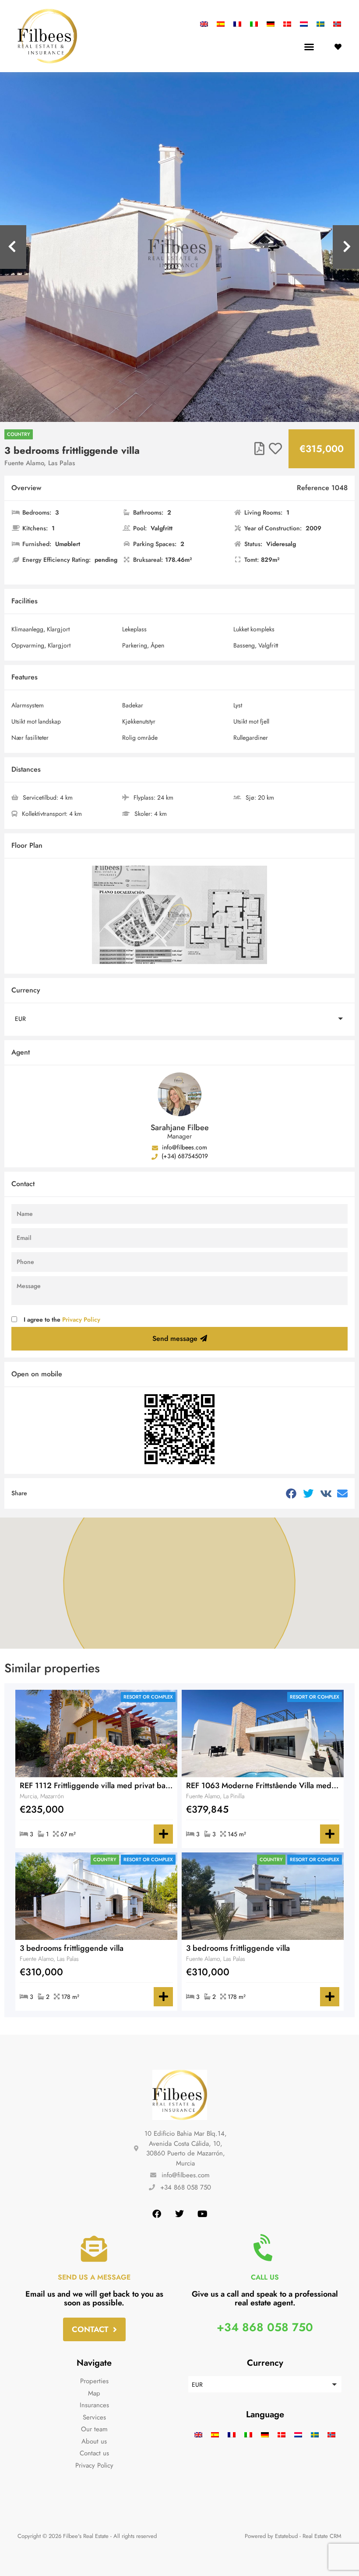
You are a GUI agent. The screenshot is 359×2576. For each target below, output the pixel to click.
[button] (309, 47)
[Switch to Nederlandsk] (304, 24)
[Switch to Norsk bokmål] (335, 24)
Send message (175, 1338)
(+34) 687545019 (184, 1156)
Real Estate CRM (322, 2536)
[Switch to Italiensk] (254, 24)
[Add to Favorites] (275, 449)
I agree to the (62, 1319)
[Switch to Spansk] (221, 24)
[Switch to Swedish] (320, 24)
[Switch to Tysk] (271, 24)
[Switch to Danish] (287, 24)
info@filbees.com (184, 1147)
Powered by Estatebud (271, 2536)
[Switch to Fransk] (237, 24)
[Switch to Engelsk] (206, 24)
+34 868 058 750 (265, 2327)
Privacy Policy (81, 1319)
